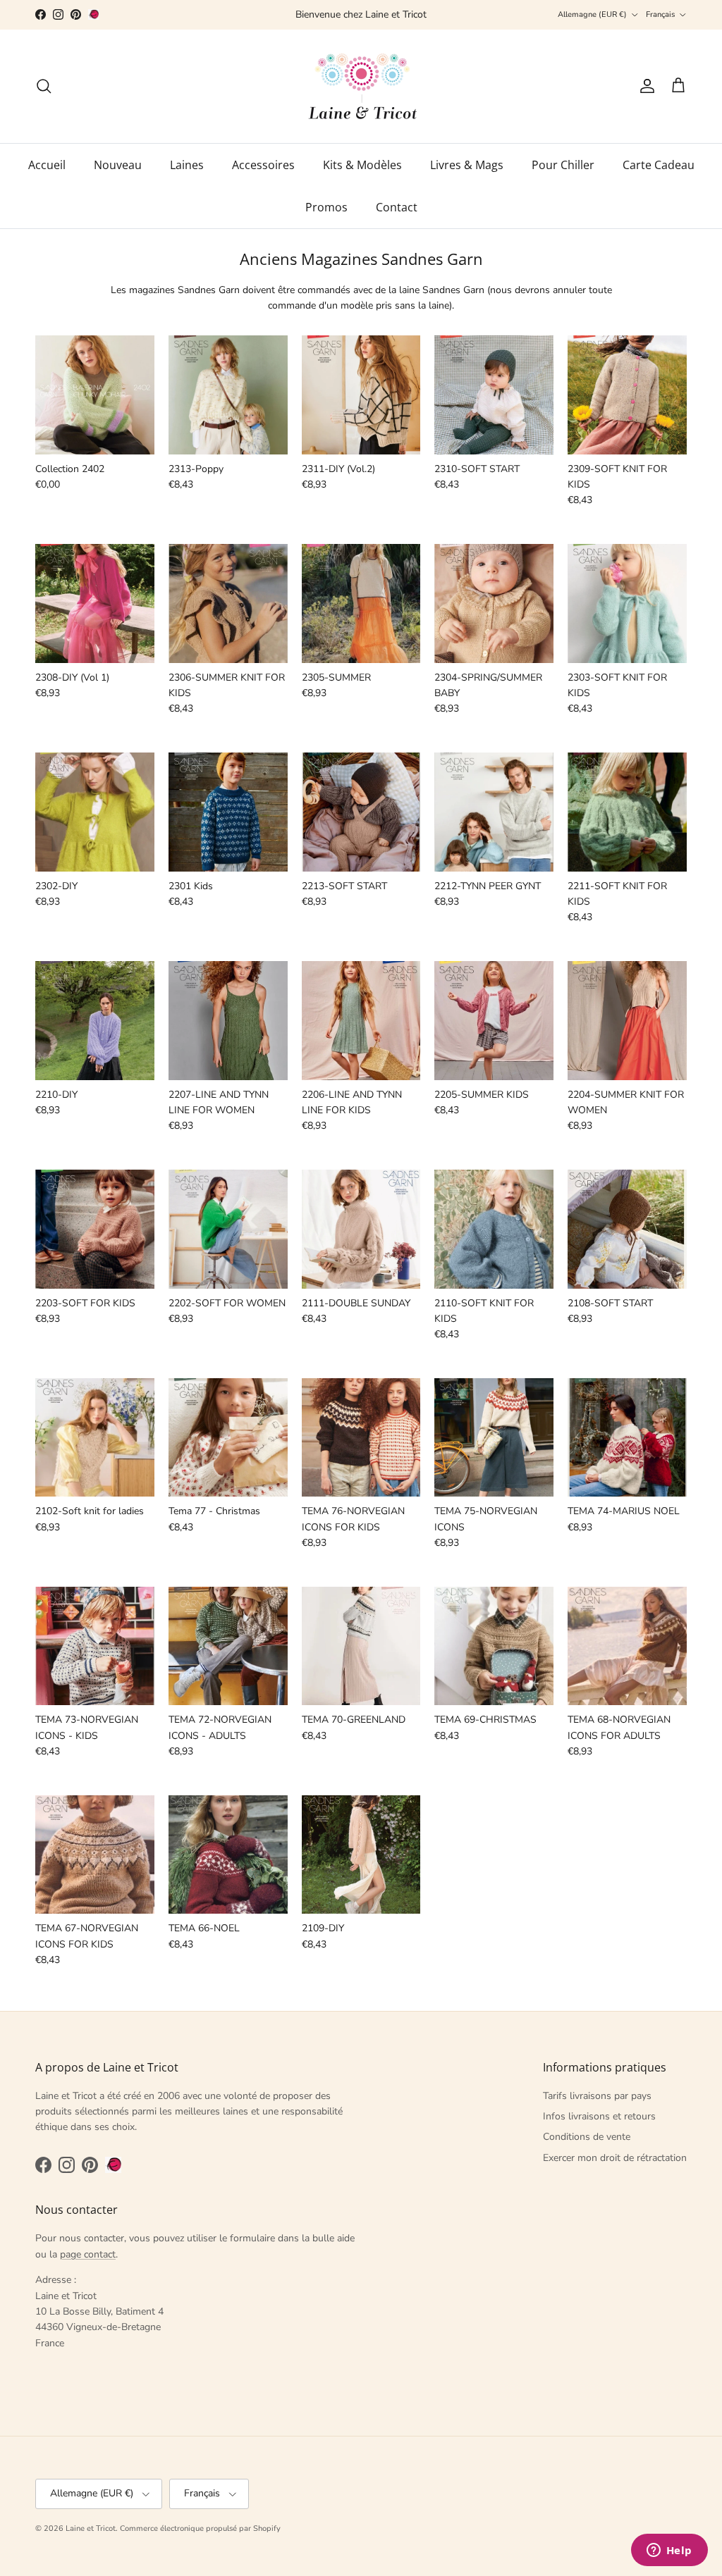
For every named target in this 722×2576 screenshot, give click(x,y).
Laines (187, 165)
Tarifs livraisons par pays (597, 2096)
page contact (88, 2254)
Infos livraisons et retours (599, 2116)
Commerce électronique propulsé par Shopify (200, 2528)
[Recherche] (44, 86)
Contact (397, 207)
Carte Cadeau (659, 165)
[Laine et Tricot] (361, 86)
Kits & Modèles (362, 165)
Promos (326, 207)
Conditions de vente (587, 2137)
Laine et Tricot (91, 2528)
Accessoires (263, 165)
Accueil (47, 165)
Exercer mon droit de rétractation (615, 2158)
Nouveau (118, 165)
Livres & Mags (467, 165)
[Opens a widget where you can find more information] (669, 2551)
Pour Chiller (563, 165)
